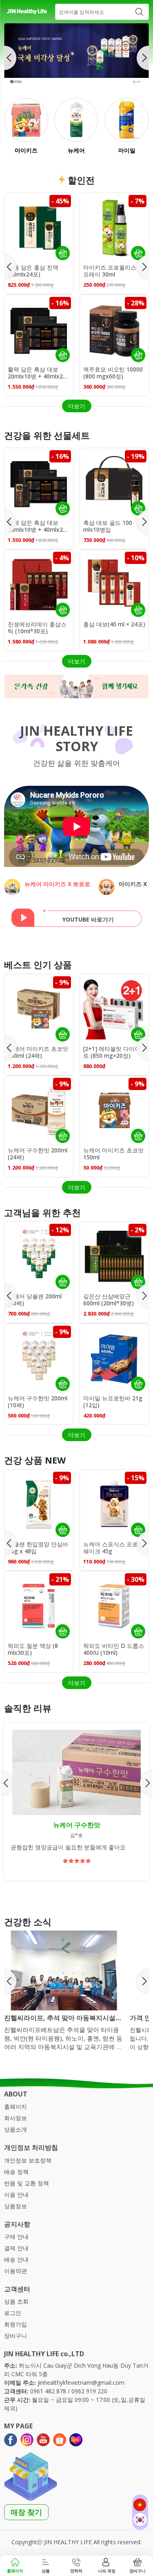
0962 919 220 (89, 2391)
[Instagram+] (27, 2440)
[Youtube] (43, 2440)
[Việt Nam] (140, 2505)
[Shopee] (60, 2440)
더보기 (77, 406)
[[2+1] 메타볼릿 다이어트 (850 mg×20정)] (114, 1008)
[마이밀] (127, 120)
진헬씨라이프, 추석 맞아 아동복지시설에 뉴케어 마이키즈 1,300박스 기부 (63, 2018)
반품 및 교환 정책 (27, 2183)
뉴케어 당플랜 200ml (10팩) (35, 1300)
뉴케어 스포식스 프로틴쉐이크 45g (113, 1548)
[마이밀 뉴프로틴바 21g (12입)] (114, 1358)
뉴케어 (76, 150)
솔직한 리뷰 (28, 1708)
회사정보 (16, 2118)
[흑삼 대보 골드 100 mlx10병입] (114, 482)
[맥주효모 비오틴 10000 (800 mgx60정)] (114, 329)
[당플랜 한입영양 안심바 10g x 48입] (39, 1504)
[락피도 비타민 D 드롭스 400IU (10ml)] (114, 1605)
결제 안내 (16, 2248)
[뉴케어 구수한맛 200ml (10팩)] (39, 1358)
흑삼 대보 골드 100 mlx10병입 (108, 526)
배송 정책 (16, 2172)
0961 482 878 (48, 2391)
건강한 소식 (28, 1921)
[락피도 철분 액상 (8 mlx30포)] (39, 1605)
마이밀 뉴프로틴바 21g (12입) (113, 1402)
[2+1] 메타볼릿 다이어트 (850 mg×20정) (112, 1053)
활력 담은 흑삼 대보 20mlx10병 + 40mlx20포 (37, 374)
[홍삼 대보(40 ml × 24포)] (114, 584)
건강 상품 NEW (35, 1460)
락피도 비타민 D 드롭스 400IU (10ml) (114, 1650)
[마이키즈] (26, 120)
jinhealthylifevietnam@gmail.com (81, 2383)
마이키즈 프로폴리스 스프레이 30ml (113, 271)
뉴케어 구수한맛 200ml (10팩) (38, 1402)
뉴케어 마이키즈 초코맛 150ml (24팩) (38, 1053)
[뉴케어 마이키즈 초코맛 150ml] (114, 1110)
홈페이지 (16, 2106)
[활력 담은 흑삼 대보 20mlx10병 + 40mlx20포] (39, 329)
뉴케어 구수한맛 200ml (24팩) (38, 1154)
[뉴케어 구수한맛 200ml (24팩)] (39, 1110)
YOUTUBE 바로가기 (88, 919)
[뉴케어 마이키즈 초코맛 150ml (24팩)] (39, 1008)
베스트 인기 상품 (38, 964)
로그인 (13, 2313)
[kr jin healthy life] (27, 12)
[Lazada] (76, 2440)
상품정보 (16, 2206)
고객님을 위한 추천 (42, 1212)
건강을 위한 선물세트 (47, 435)
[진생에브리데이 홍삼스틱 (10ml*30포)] (39, 584)
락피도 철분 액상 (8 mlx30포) (33, 1650)
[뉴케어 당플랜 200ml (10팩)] (39, 1256)
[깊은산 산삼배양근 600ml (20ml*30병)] (114, 1256)
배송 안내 (16, 2259)
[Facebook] (11, 2440)
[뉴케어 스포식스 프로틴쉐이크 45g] (114, 1504)
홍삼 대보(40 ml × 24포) (114, 625)
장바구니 (16, 2336)
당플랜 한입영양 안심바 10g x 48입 (38, 1548)
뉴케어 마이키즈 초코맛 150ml (113, 1154)
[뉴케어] (76, 120)
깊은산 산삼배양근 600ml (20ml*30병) (109, 1300)
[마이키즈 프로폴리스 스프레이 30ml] (114, 227)
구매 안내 (16, 2237)
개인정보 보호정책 (28, 2160)
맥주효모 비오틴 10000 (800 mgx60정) (113, 373)
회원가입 (16, 2324)
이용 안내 (16, 2195)
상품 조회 (16, 2301)
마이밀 (127, 150)
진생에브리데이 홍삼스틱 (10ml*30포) (37, 628)
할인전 (80, 180)
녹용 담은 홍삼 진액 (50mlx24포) (33, 271)
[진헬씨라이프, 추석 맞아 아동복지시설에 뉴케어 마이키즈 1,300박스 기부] (64, 1970)
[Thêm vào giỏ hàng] (62, 253)
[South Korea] (140, 2520)
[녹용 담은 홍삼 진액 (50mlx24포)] (39, 227)
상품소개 (16, 2129)
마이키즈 (26, 150)
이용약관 (16, 2271)
